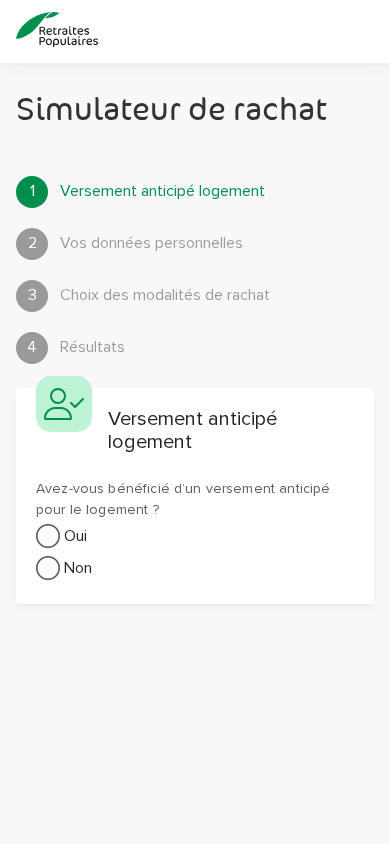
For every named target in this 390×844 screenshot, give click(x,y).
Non (78, 568)
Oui (75, 536)
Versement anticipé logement (148, 191)
